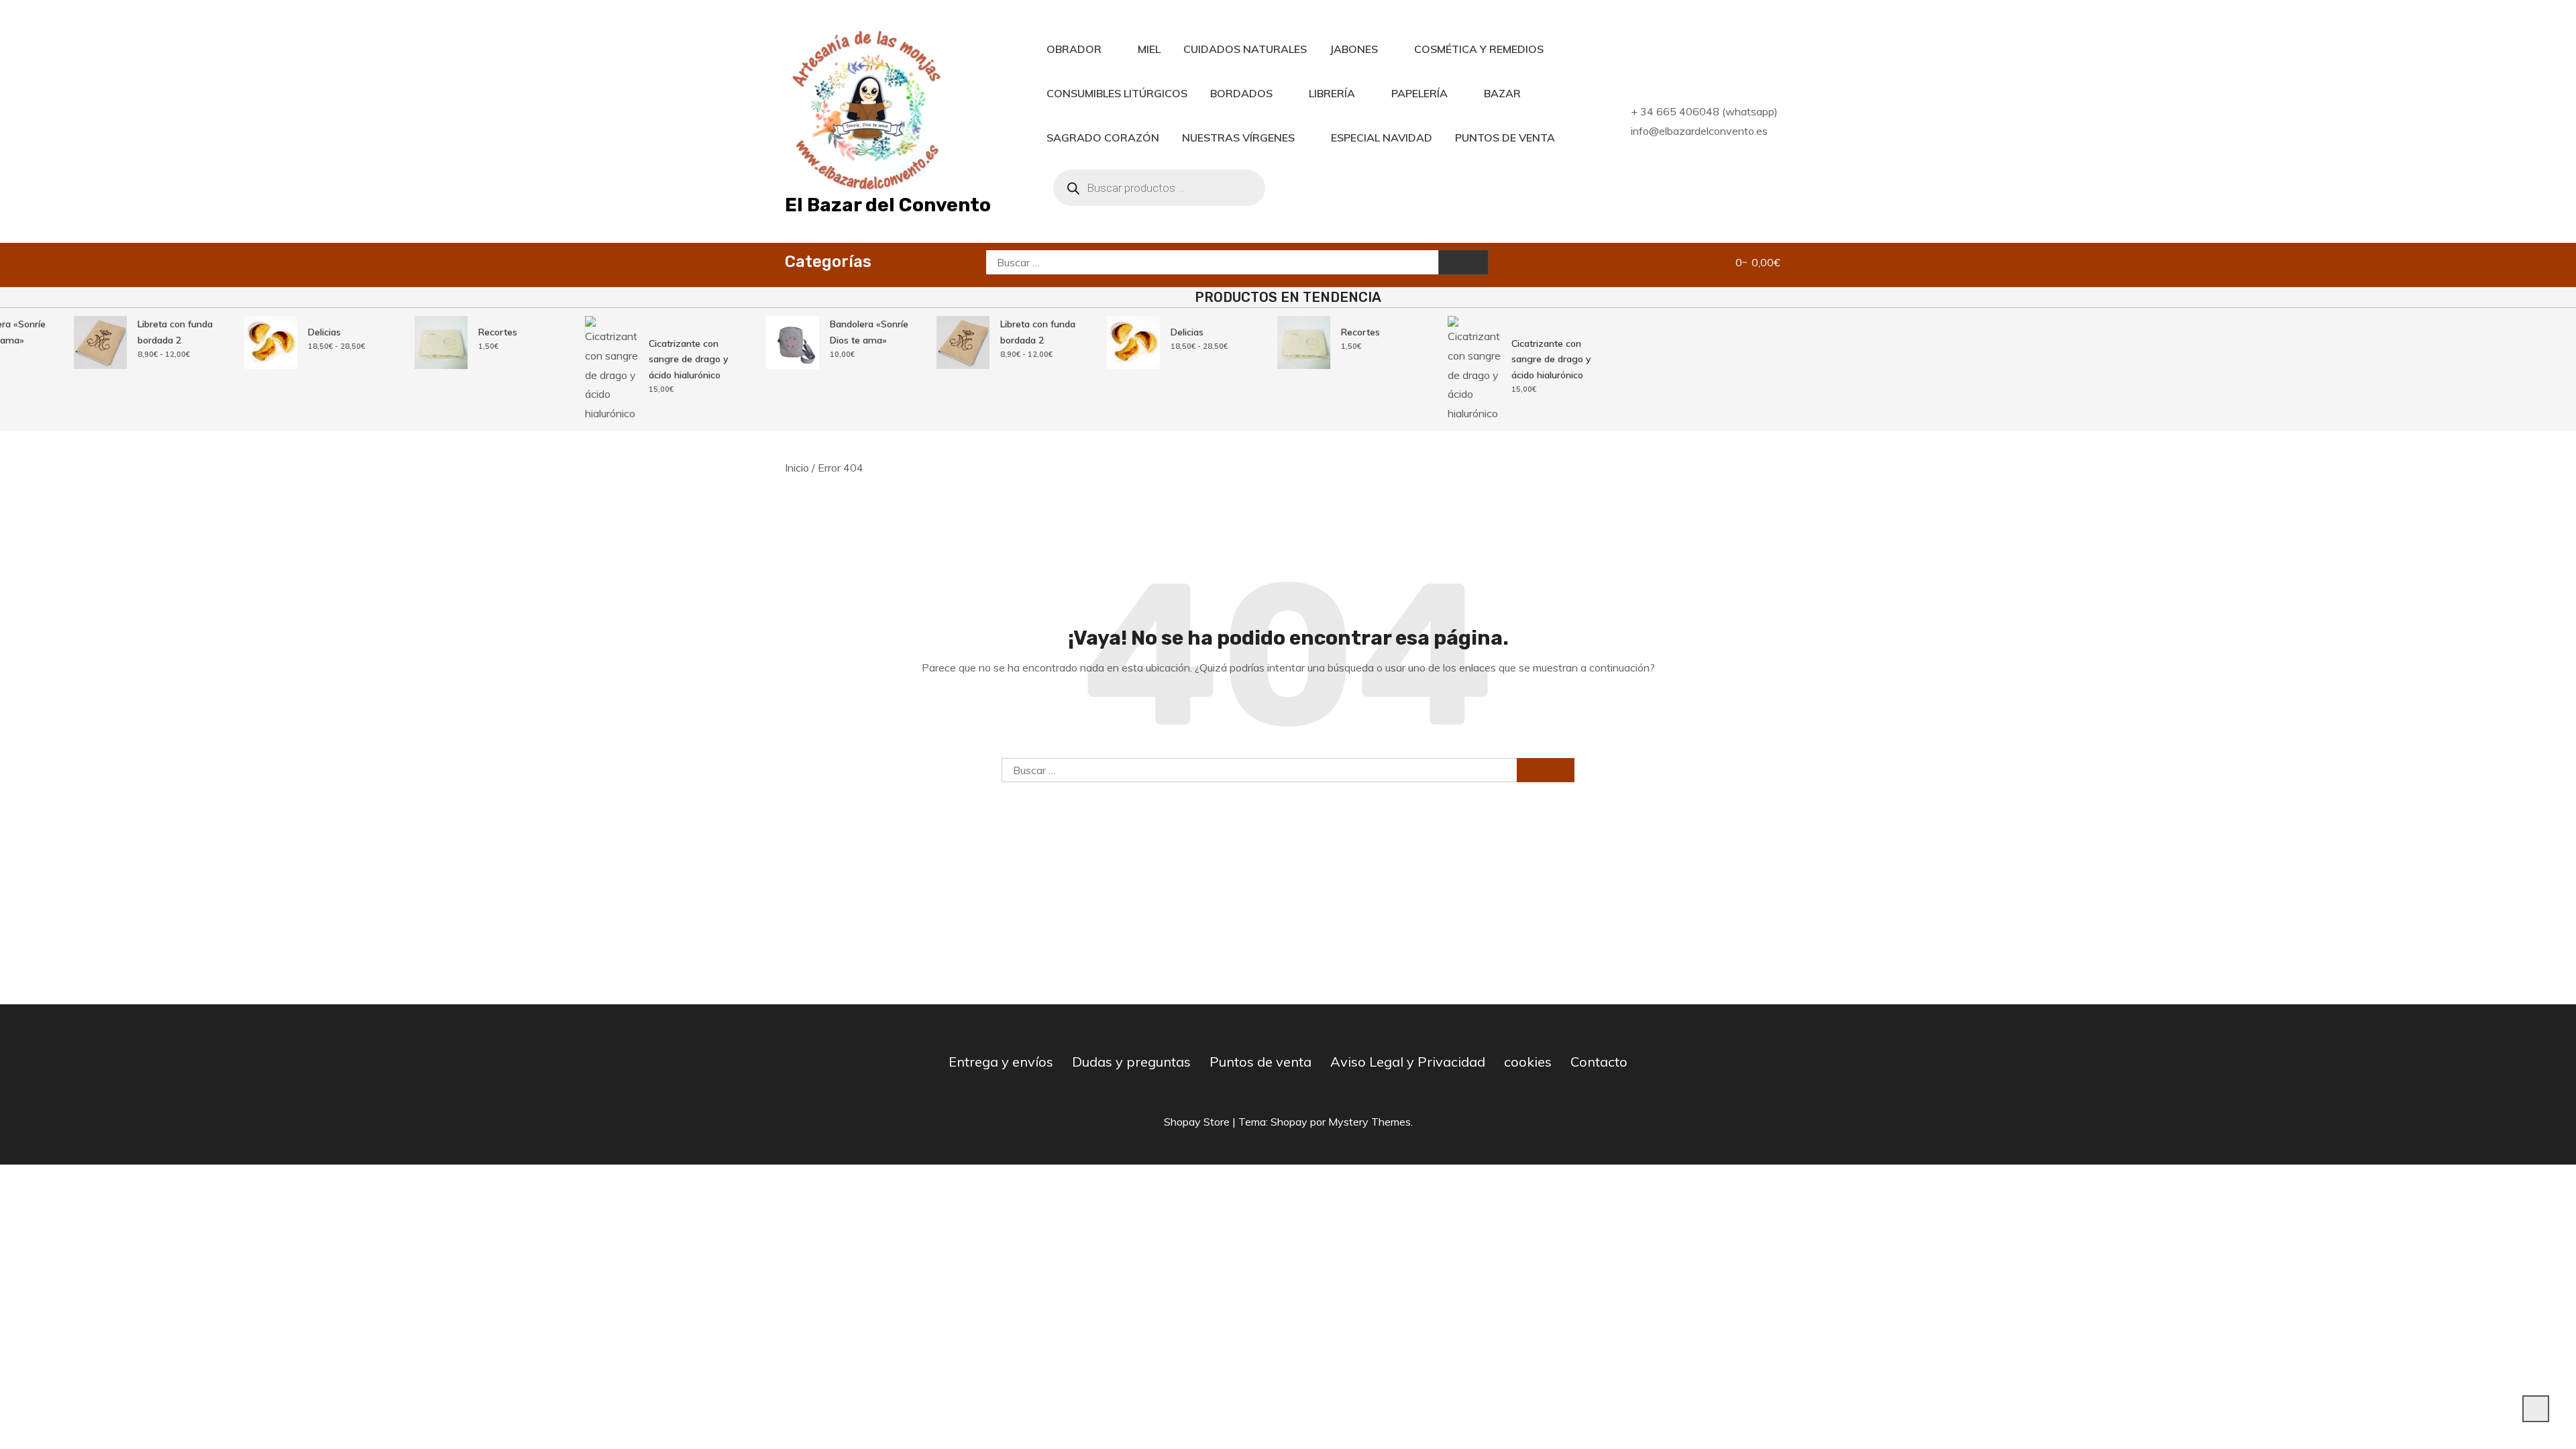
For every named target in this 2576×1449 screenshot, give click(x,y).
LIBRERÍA (1332, 93)
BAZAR (1502, 93)
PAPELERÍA (1419, 93)
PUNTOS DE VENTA (1505, 138)
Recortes (475, 332)
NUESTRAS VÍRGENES (1238, 138)
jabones (1354, 49)
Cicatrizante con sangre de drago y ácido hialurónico (666, 359)
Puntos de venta (1260, 1062)
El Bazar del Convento (888, 205)
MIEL (1149, 49)
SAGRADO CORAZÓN (1103, 138)
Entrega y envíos (1001, 1062)
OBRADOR (1074, 49)
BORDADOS (1241, 93)
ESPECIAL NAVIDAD (1382, 138)
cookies (1528, 1062)
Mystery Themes (1370, 1122)
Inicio (797, 468)
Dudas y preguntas (1131, 1062)
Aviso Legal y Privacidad (1408, 1062)
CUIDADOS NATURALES (1245, 49)
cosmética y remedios (1479, 49)
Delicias (302, 332)
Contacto (1599, 1062)
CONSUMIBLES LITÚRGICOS (1117, 93)
